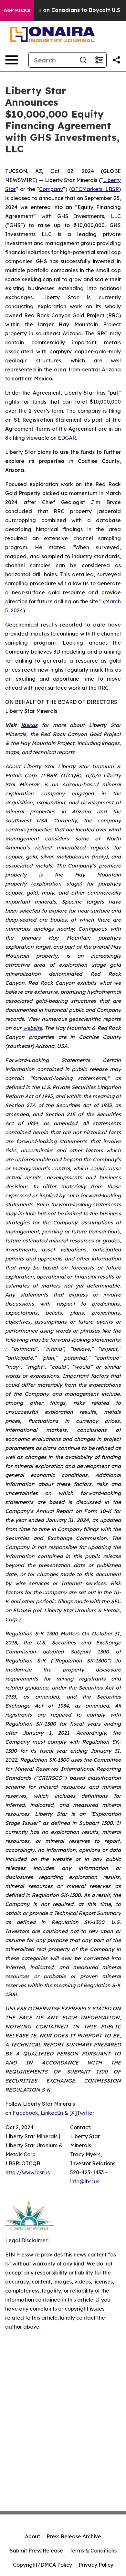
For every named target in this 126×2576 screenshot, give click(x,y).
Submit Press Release (36, 2551)
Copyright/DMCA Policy (42, 2565)
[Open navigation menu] (12, 60)
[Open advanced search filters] (99, 60)
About (32, 2536)
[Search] (83, 60)
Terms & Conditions (93, 2551)
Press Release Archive (74, 2536)
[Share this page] (116, 60)
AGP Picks (17, 10)
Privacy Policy (96, 2565)
